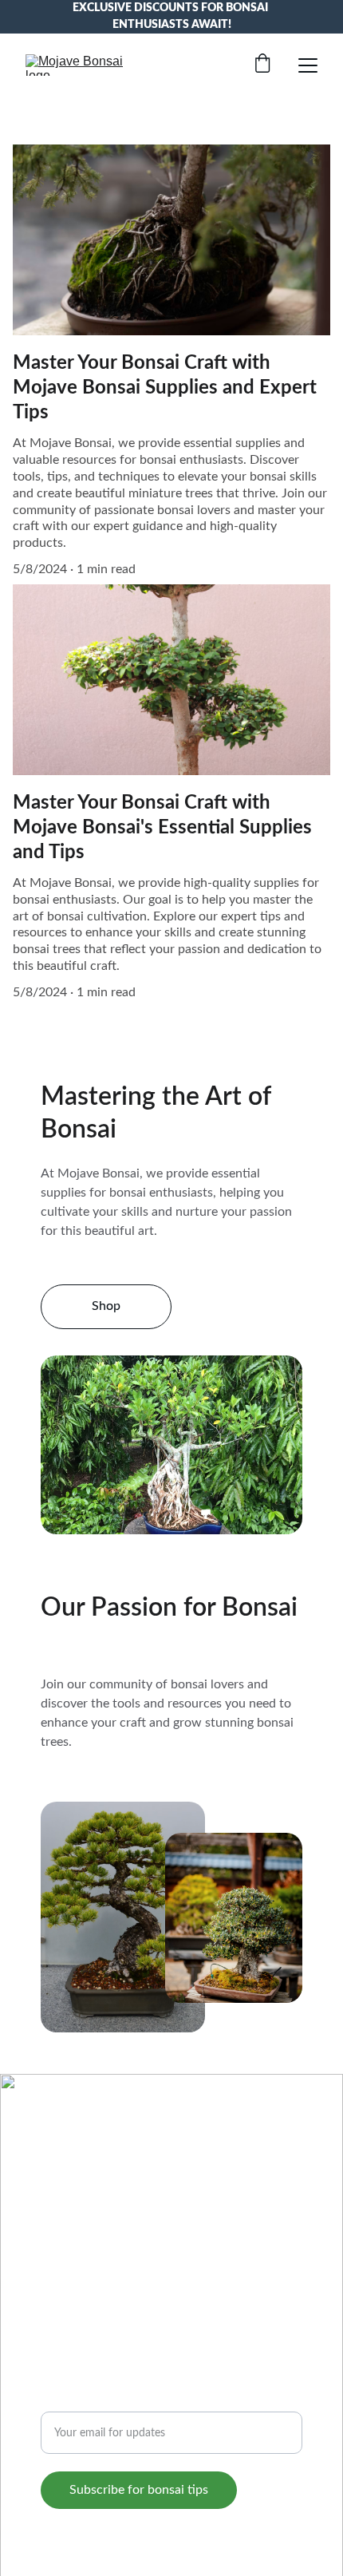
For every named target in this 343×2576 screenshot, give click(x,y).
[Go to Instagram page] (86, 2225)
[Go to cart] (262, 65)
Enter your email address (110, 2402)
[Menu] (308, 65)
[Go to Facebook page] (50, 2225)
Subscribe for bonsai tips (139, 2490)
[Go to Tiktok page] (121, 2225)
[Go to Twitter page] (157, 2225)
